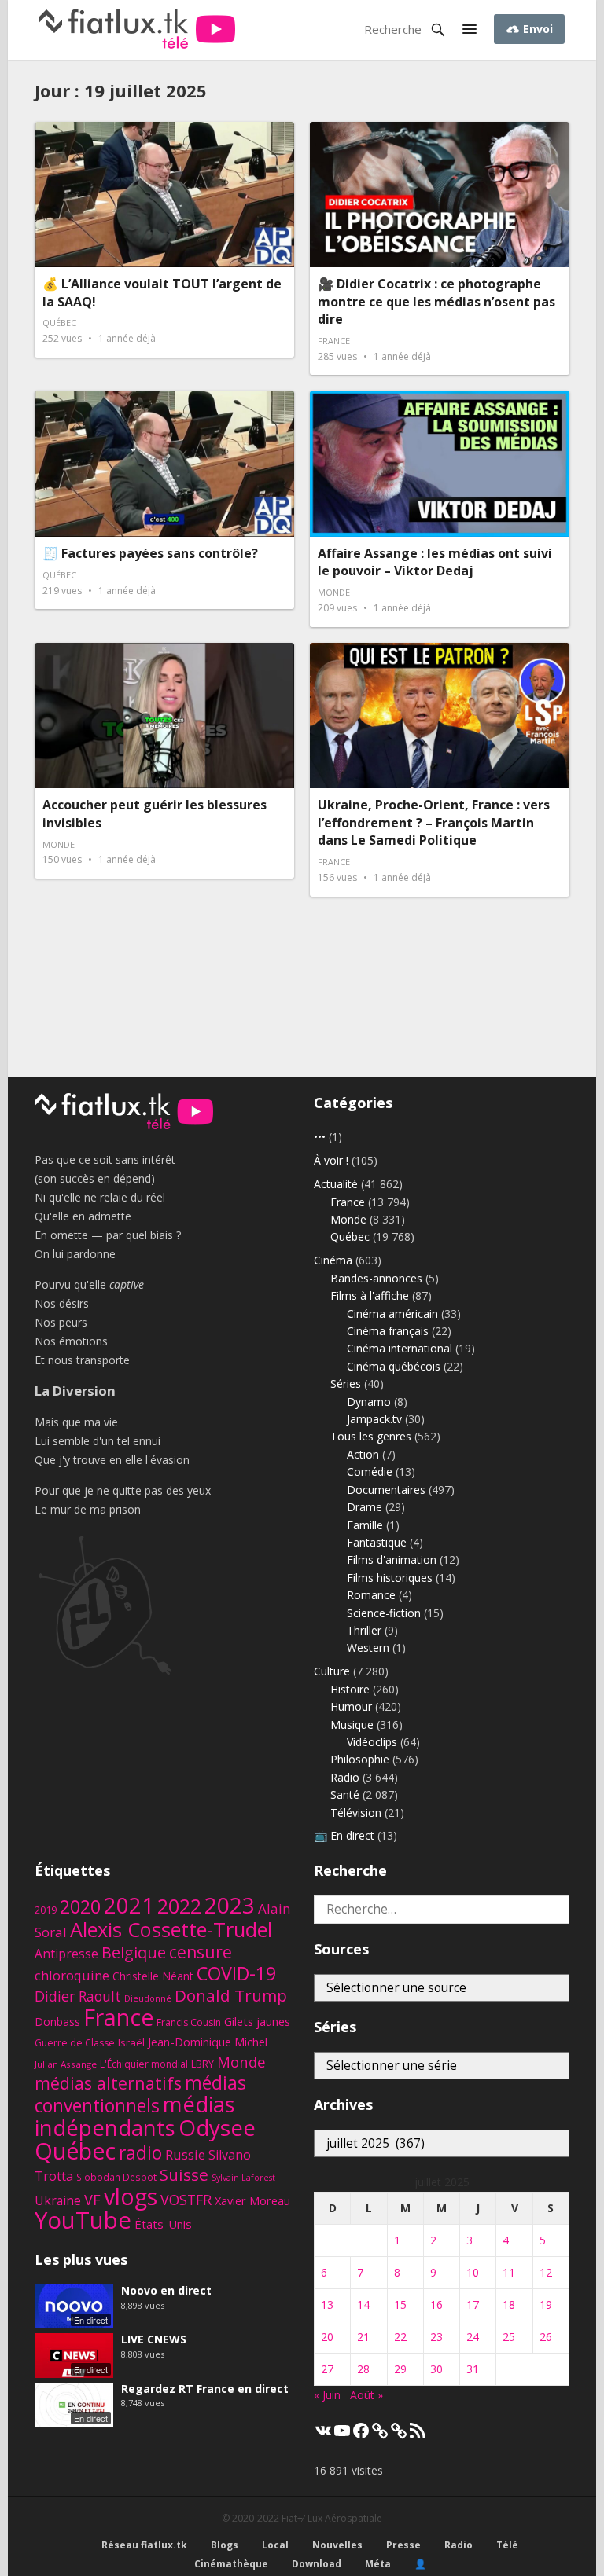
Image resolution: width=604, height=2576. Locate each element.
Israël (131, 2042)
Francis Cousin (189, 2022)
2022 (179, 1906)
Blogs (225, 2545)
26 (546, 2337)
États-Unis (163, 2224)
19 (546, 2304)
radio (140, 2153)
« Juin (327, 2395)
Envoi (536, 29)
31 (473, 2369)
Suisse (184, 2174)
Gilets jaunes (257, 2021)
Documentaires (386, 1490)
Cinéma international (400, 1348)
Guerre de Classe (75, 2043)
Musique (352, 1725)
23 (436, 2337)
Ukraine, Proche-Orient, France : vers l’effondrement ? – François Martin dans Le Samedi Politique (434, 822)
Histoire (350, 1689)
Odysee (217, 2127)
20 (327, 2337)
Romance (371, 1595)
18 (509, 2304)
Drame (365, 1507)
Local (275, 2545)
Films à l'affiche (370, 1295)
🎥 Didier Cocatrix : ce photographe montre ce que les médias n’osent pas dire (436, 301)
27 (327, 2369)
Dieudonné (148, 1998)
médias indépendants (135, 2116)
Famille (365, 1525)
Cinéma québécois (394, 1366)
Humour (351, 1706)
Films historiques (390, 1578)
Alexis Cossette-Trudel (171, 1929)
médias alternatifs (108, 2083)
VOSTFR (186, 2200)
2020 (80, 1906)
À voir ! (331, 1160)
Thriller (364, 1630)
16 (436, 2304)
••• (320, 1137)
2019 (46, 1910)
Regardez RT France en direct (205, 2389)
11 (509, 2272)
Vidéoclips (372, 1742)
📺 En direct (344, 1835)
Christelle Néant (153, 1976)
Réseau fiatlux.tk (144, 2545)
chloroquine (72, 1975)
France (334, 341)
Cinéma (333, 1260)
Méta (378, 2564)
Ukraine (58, 2200)
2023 (230, 1905)
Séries (346, 1383)
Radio (345, 1777)
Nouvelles (337, 2545)
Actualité (336, 1184)
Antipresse (66, 1954)
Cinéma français (388, 1331)
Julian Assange (66, 2064)
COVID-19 (236, 1973)
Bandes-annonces (376, 1278)
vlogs (131, 2196)
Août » (366, 2395)
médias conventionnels (140, 2094)
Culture (332, 1671)
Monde (334, 592)
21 (363, 2337)
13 (327, 2304)
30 (436, 2369)
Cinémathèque (231, 2564)
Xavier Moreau (252, 2200)
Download (317, 2564)
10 (473, 2272)
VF (92, 2200)
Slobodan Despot (116, 2177)
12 (546, 2272)
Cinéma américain (392, 1314)
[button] (470, 30)
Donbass (57, 2022)
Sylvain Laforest (243, 2178)
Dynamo (369, 1402)
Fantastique (377, 1542)
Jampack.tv (374, 1419)
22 (400, 2337)
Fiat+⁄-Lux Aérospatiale (332, 2518)
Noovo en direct (166, 2290)
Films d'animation (392, 1560)
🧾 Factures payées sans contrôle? (150, 553)
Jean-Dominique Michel (208, 2042)
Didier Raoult (78, 1996)
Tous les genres (371, 1436)
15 (400, 2304)
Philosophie (360, 1759)
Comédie (370, 1471)
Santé (345, 1794)
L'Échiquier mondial (144, 2064)
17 (473, 2304)
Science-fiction (384, 1613)
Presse (403, 2545)
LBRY (203, 2064)
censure (201, 1952)
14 (363, 2304)
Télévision (356, 1813)
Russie (185, 2154)
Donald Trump (231, 1995)
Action (363, 1454)
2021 (129, 1905)
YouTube (83, 2220)
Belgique (134, 1952)
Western (368, 1648)
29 (400, 2369)
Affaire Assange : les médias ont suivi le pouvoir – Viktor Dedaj (435, 562)
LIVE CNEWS (154, 2339)
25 (509, 2337)
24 (473, 2337)
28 (363, 2369)
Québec (59, 323)
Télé (507, 2545)
